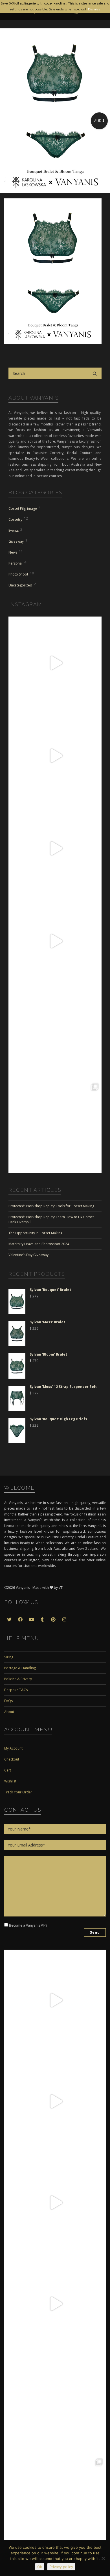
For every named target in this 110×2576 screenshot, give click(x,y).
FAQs (8, 1701)
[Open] (55, 663)
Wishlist (10, 1781)
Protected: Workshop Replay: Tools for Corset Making (51, 1206)
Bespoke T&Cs (16, 1690)
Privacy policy (61, 2567)
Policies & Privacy (18, 1679)
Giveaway (18, 541)
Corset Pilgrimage (25, 508)
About (9, 1712)
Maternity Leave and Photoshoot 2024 (39, 1244)
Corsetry (18, 519)
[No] (103, 2558)
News (16, 552)
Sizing (9, 1657)
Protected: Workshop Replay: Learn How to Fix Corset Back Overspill (51, 1219)
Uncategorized (22, 585)
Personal (17, 563)
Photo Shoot (21, 574)
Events (15, 530)
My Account (13, 1748)
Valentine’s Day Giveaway (28, 1255)
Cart (8, 1770)
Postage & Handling (20, 1668)
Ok (40, 2567)
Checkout (12, 1759)
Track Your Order (18, 1792)
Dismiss (94, 9)
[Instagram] (96, 702)
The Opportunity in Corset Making (35, 1233)
